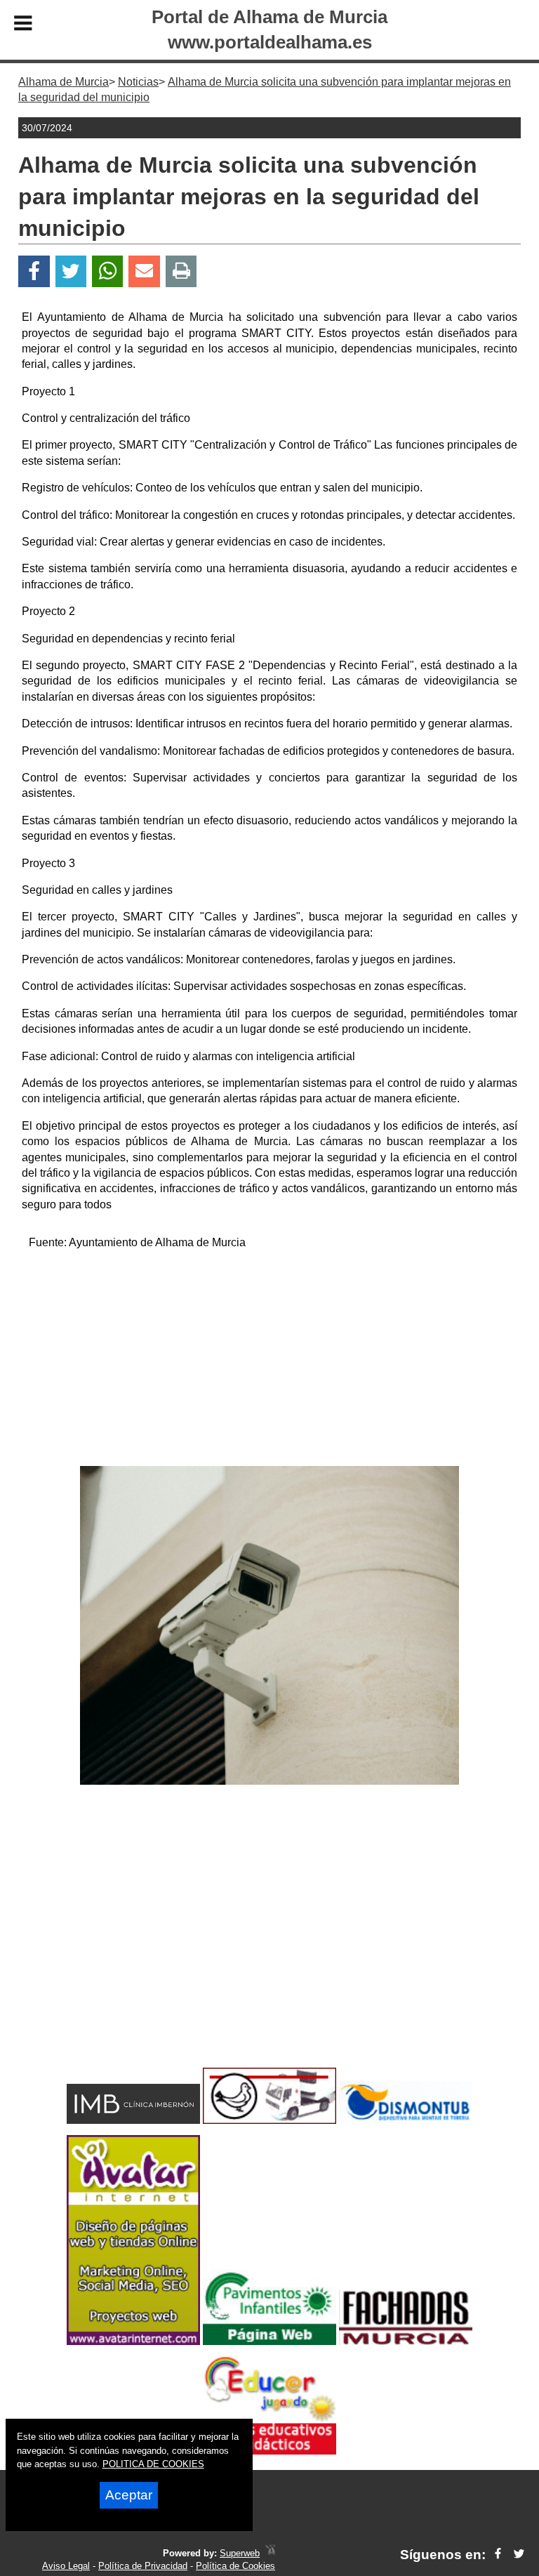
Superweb (240, 2553)
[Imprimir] (181, 271)
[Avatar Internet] (133, 2341)
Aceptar (129, 2495)
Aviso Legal (66, 2566)
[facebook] (498, 2555)
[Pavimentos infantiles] (269, 2341)
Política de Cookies (235, 2566)
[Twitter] (71, 271)
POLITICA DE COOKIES (153, 2464)
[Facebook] (34, 271)
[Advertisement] (269, 1361)
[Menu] (23, 25)
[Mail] (144, 271)
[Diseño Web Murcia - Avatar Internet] (270, 2553)
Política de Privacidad (143, 2566)
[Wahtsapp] (108, 271)
